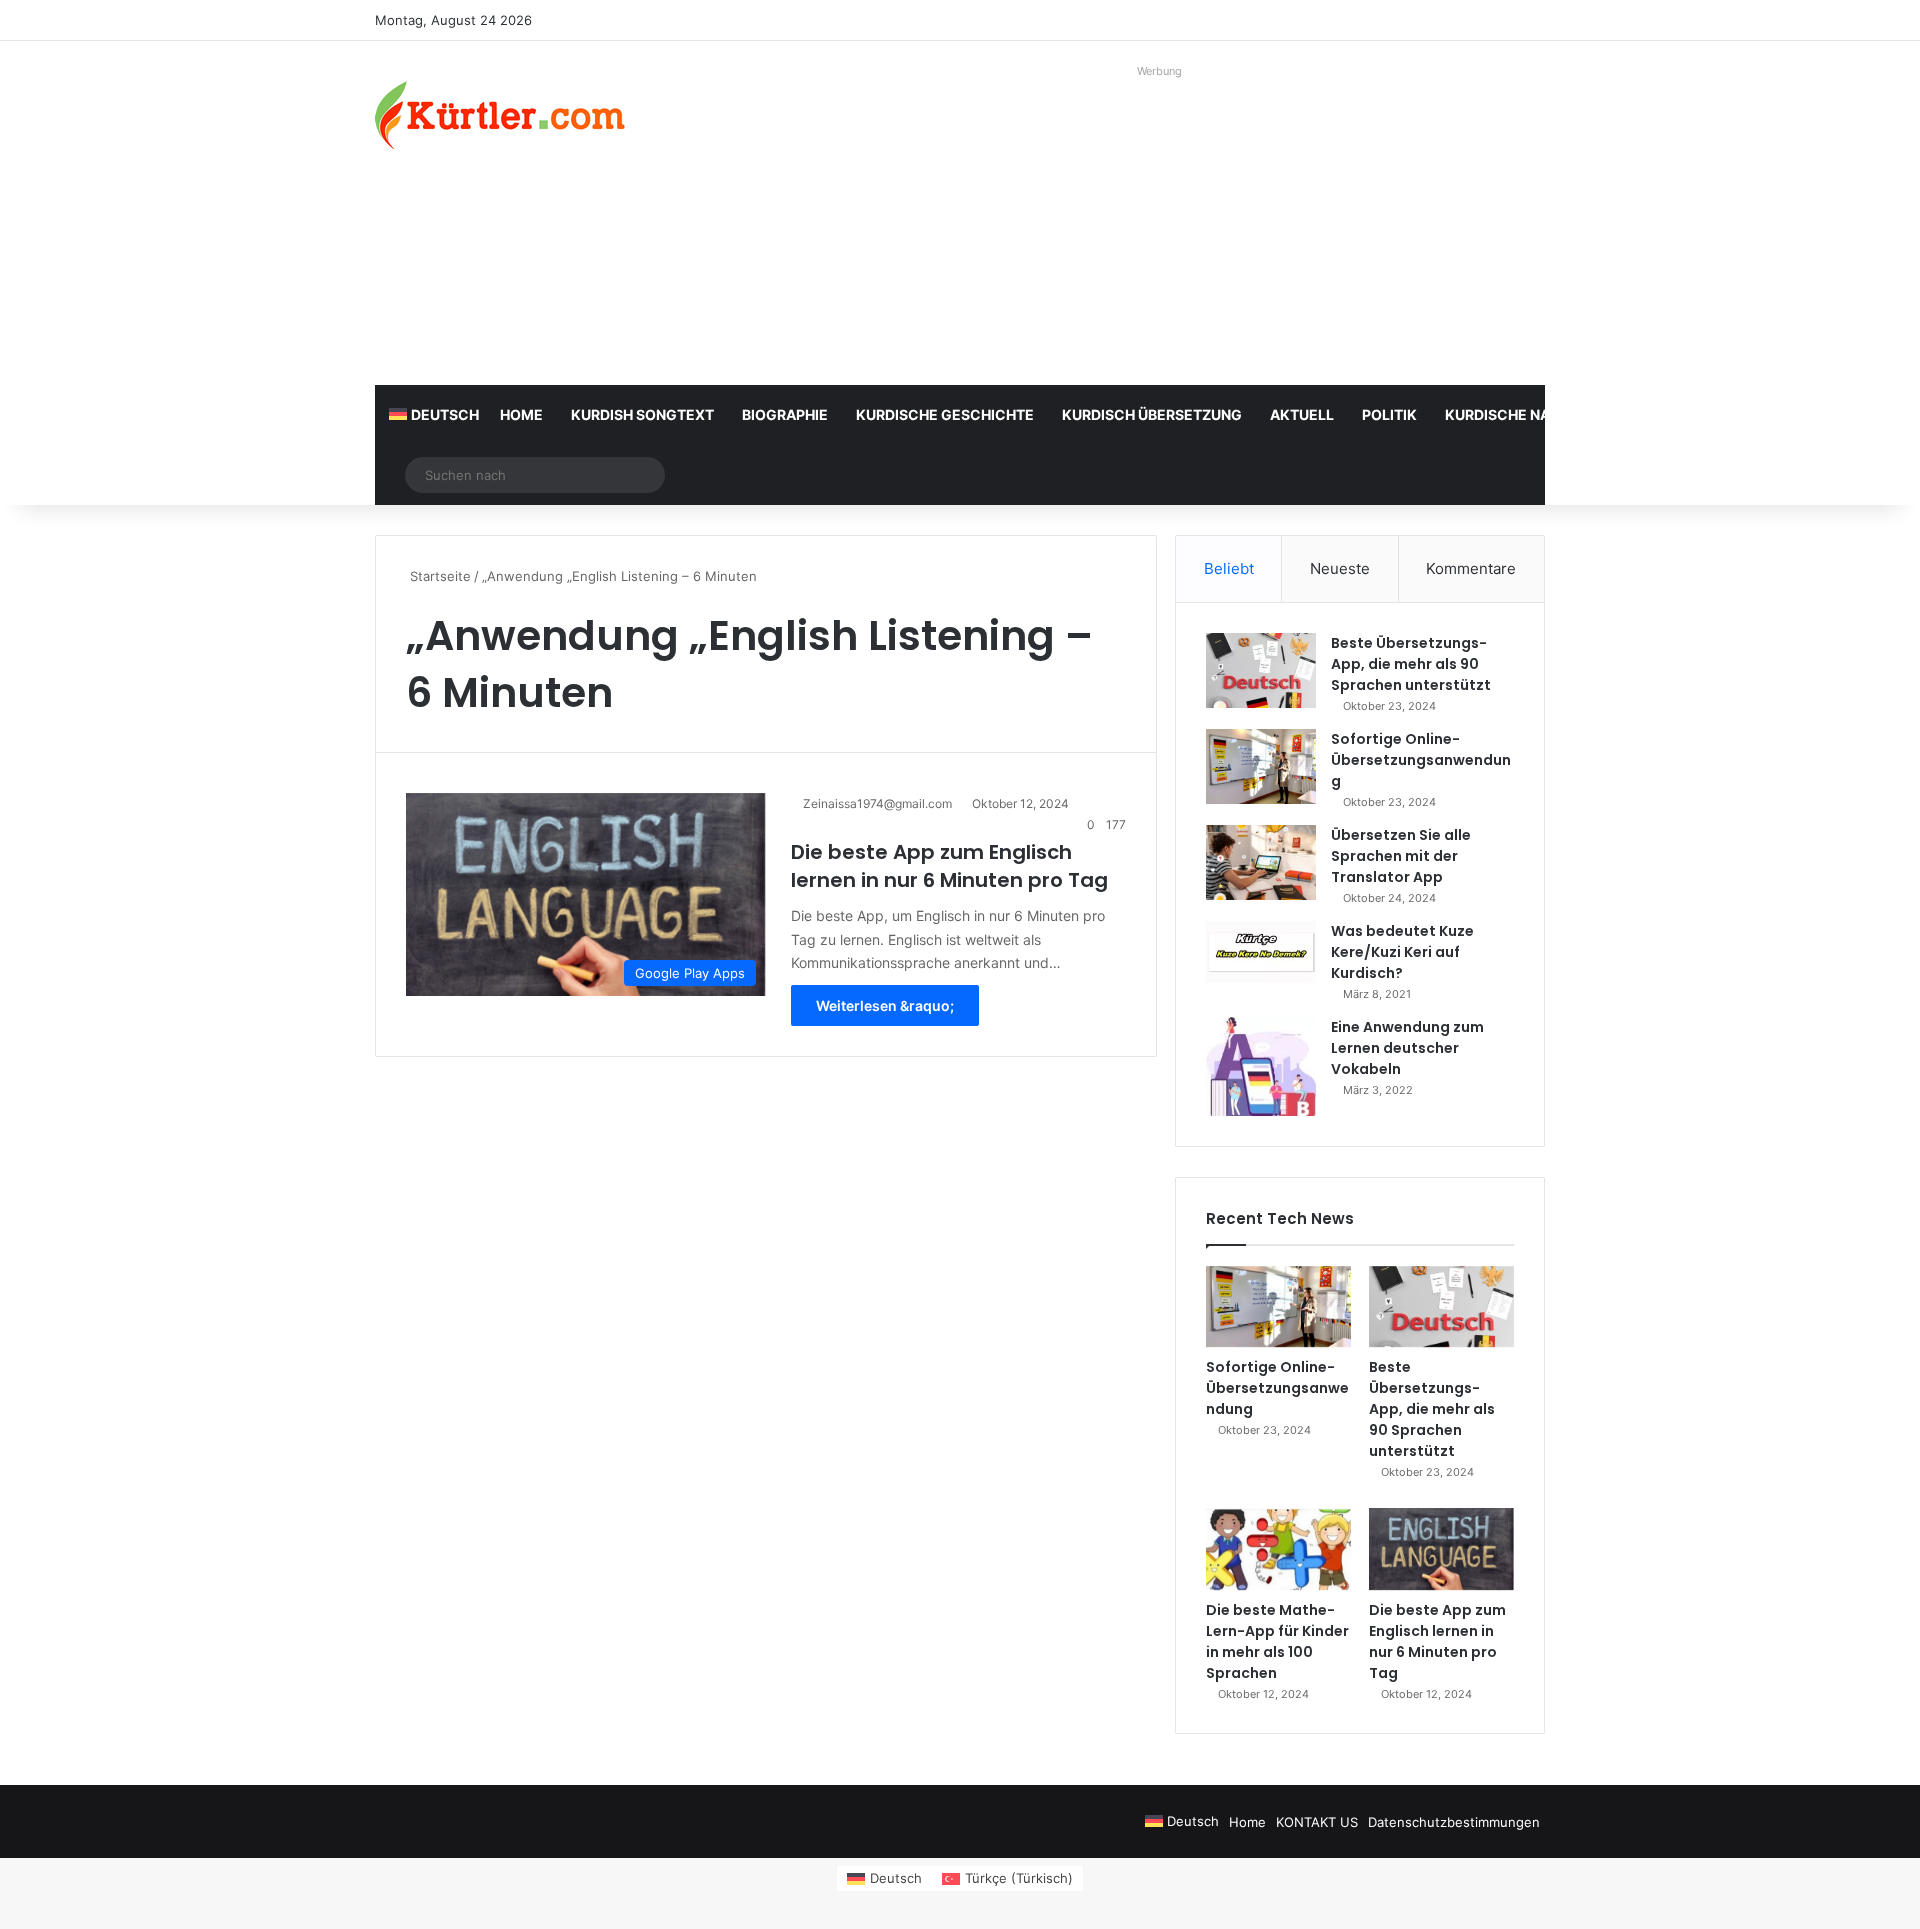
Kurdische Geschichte (945, 414)
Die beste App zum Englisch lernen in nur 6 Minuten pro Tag (949, 866)
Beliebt (1229, 568)
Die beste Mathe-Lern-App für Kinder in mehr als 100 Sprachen (1277, 1641)
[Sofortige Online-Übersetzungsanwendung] (1261, 766)
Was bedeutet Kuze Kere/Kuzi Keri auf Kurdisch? (1402, 952)
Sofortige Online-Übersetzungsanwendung (1421, 760)
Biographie (785, 414)
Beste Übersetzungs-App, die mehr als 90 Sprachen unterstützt (1411, 664)
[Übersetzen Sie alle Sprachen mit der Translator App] (1261, 862)
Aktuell (1302, 414)
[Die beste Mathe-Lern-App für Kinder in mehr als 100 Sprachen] (1278, 1549)
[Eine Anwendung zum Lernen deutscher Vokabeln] (1261, 1066)
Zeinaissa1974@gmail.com (877, 803)
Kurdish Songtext (642, 414)
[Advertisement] (1160, 225)
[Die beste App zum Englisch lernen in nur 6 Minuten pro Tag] (1441, 1549)
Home (521, 414)
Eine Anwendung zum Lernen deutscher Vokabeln (1407, 1048)
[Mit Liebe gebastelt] (500, 115)
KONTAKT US (1317, 1822)
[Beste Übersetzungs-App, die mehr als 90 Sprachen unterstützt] (1261, 670)
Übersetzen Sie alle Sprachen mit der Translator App (1401, 856)
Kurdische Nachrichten (1539, 414)
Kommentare (1471, 568)
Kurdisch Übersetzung (1152, 414)
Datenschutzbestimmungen (1454, 1822)
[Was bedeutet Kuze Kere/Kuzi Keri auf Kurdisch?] (1261, 952)
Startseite (438, 576)
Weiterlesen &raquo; (885, 1005)
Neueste (1340, 568)
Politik (1389, 414)
